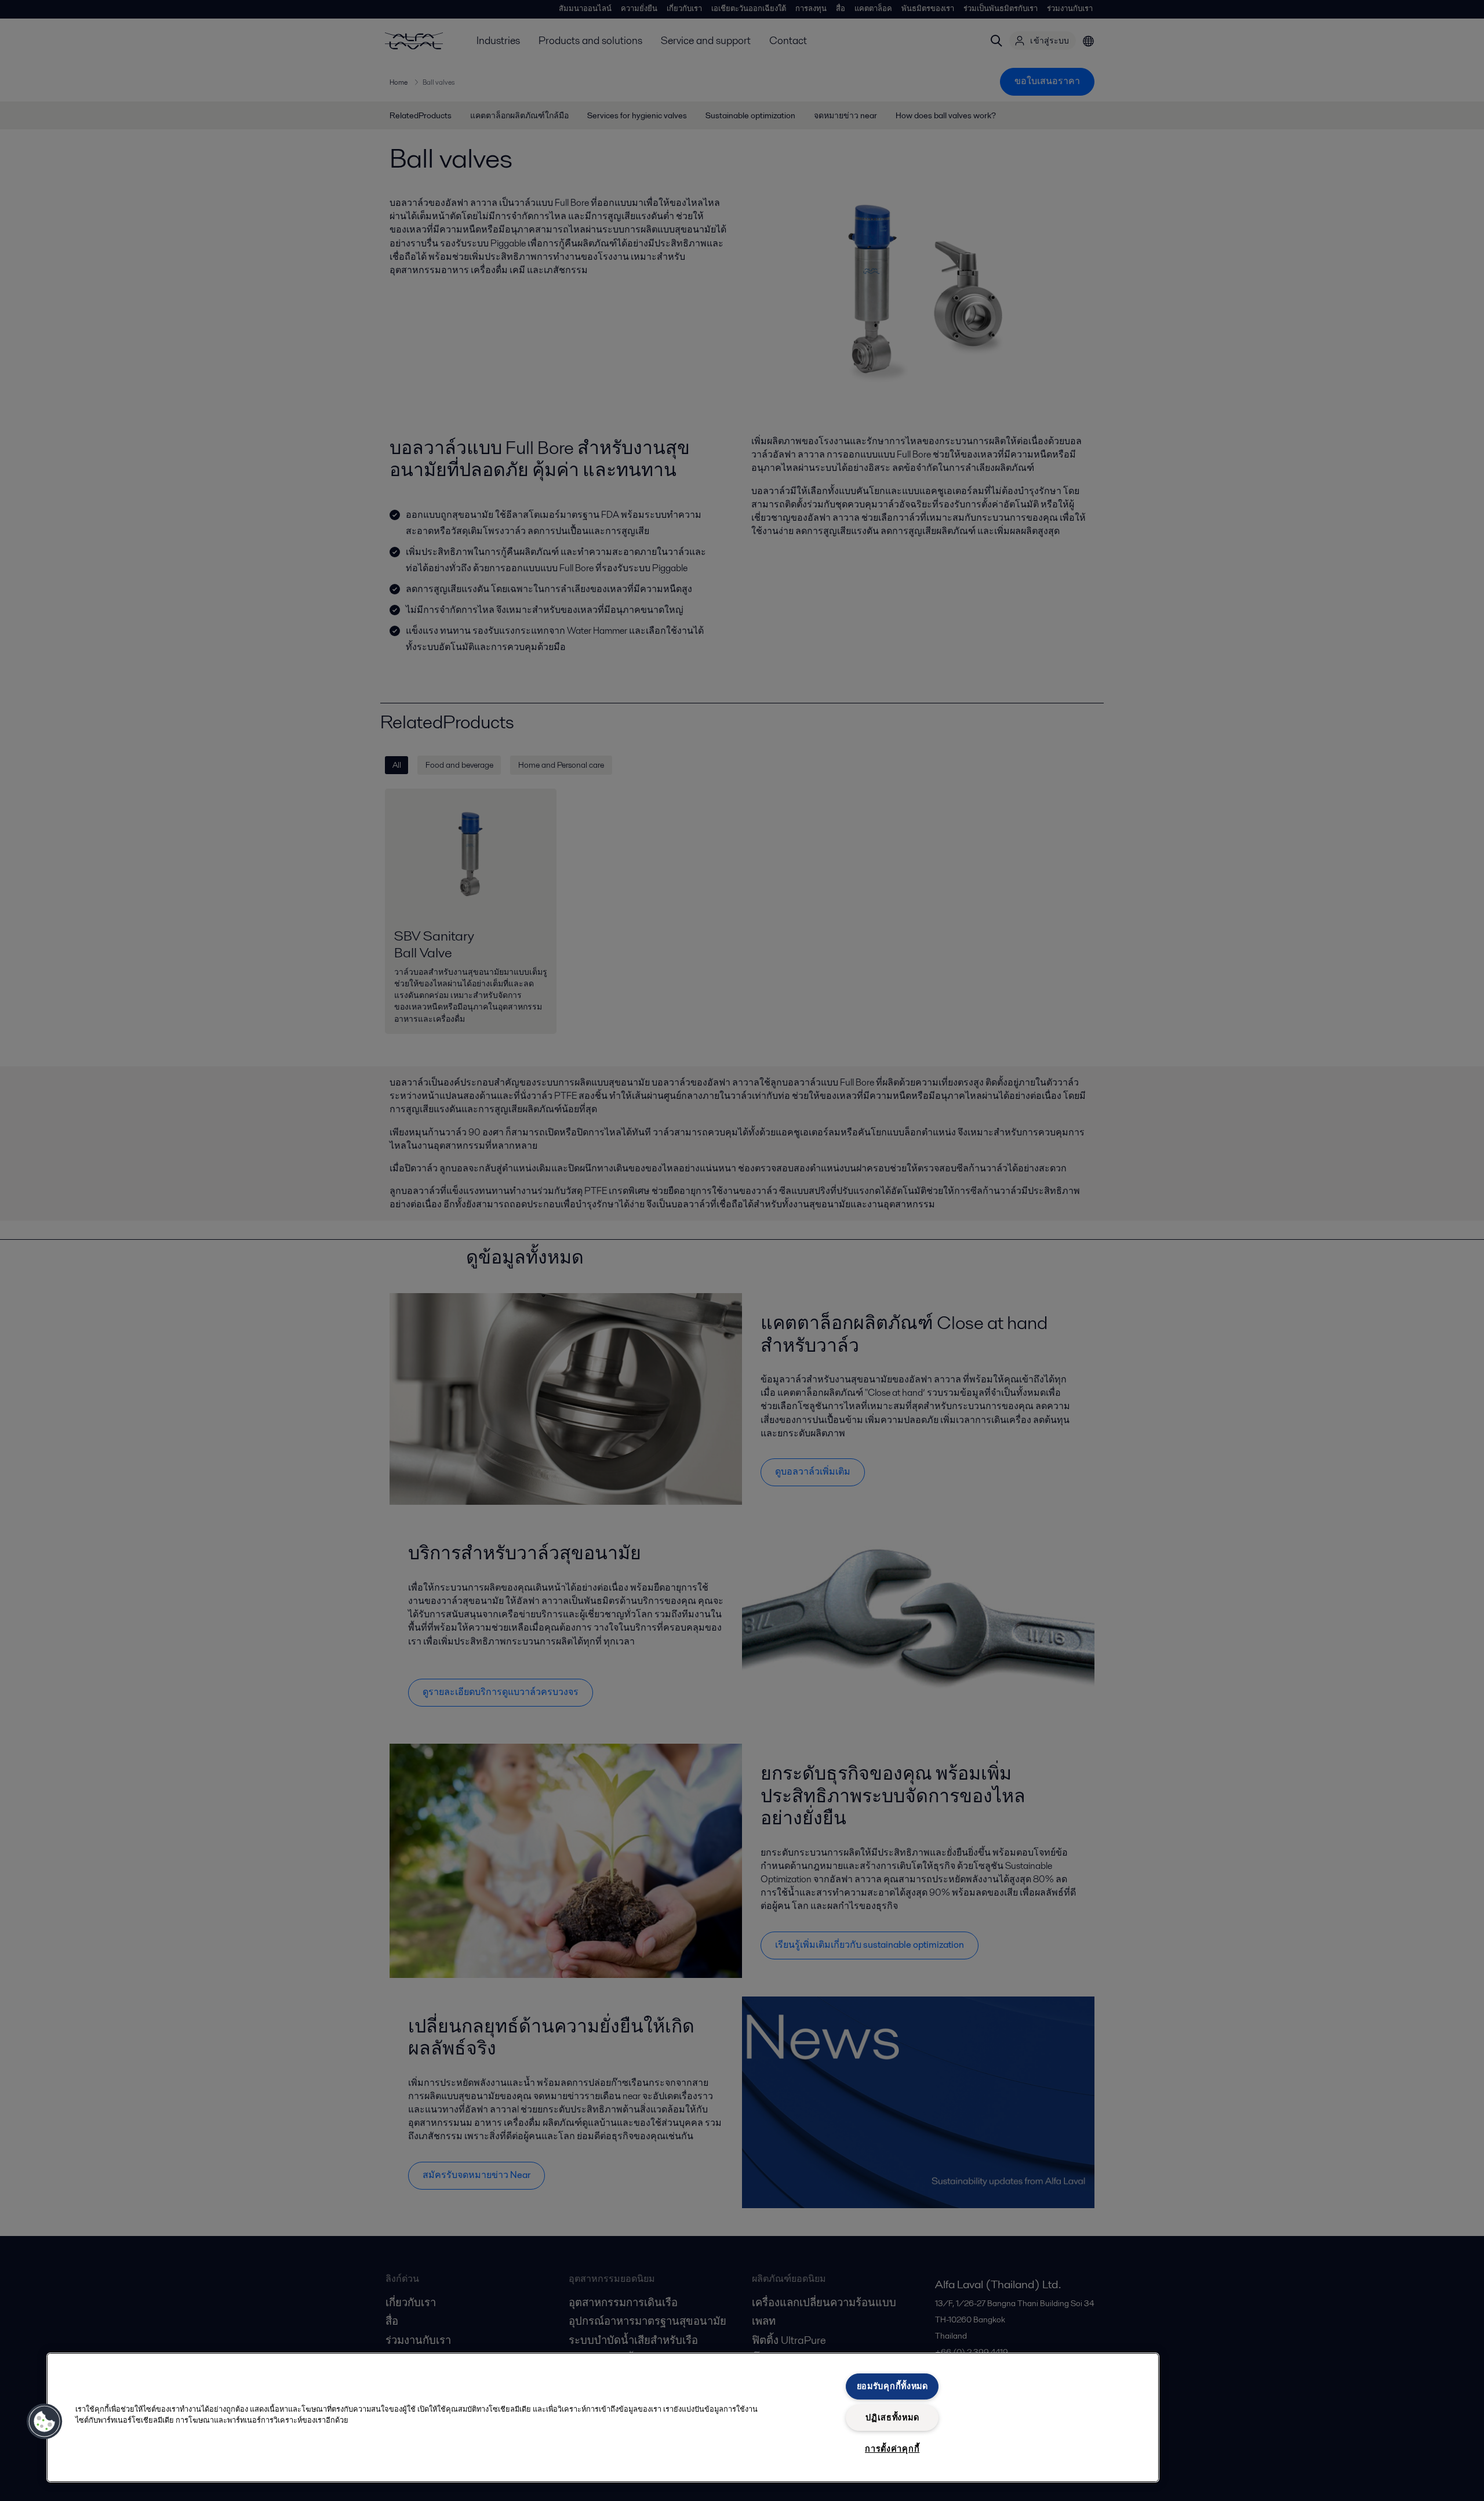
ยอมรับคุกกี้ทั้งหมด (892, 2386)
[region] (603, 2417)
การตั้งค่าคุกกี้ (892, 2449)
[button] (45, 2422)
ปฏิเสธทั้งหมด (892, 2417)
